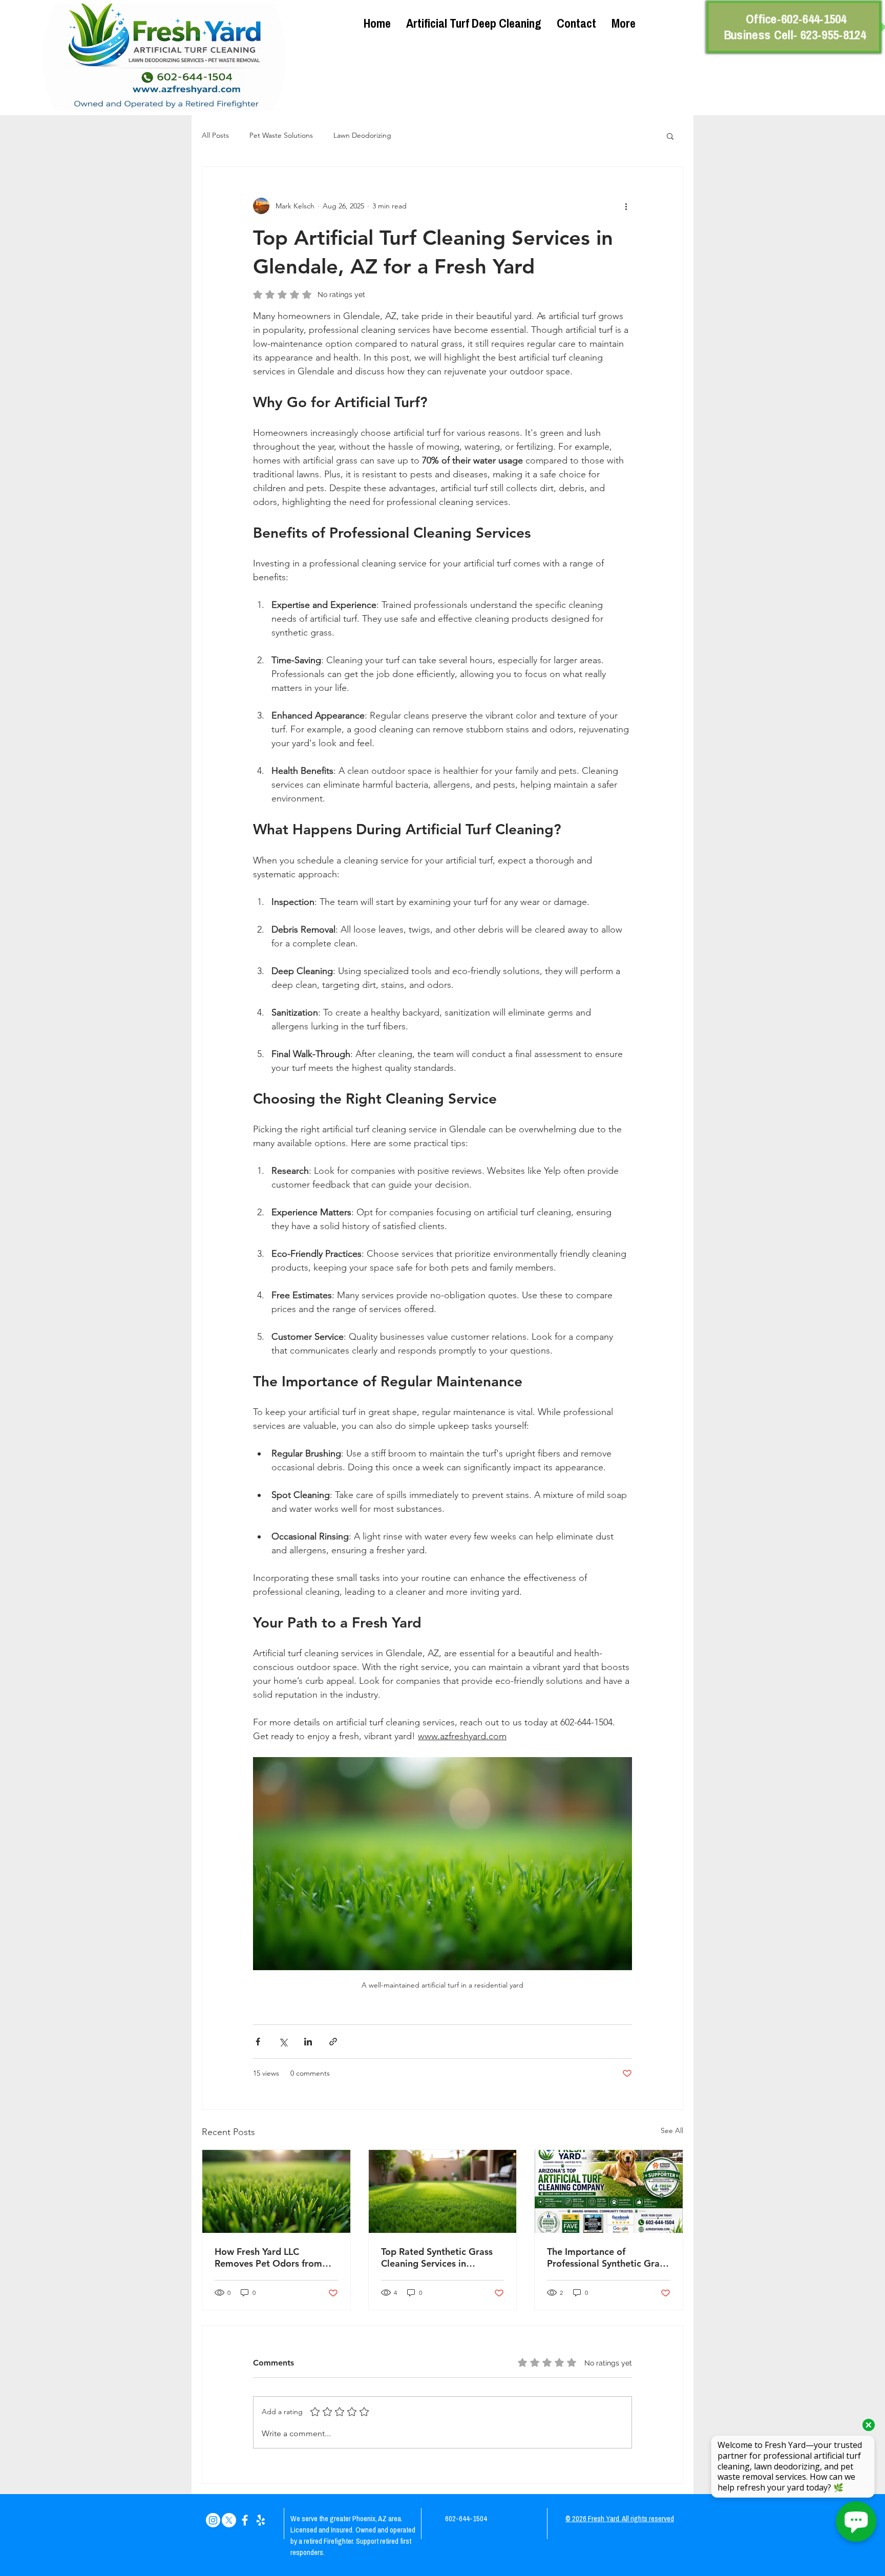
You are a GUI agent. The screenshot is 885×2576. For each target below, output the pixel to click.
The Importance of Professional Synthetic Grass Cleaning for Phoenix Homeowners (607, 2257)
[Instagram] (213, 2520)
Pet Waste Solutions (281, 135)
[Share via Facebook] (258, 2042)
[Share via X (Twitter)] (283, 2042)
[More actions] (626, 206)
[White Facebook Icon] (245, 2520)
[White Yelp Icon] (261, 2520)
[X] (229, 2520)
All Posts (215, 135)
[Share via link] (333, 2042)
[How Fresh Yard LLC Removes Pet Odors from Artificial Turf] (276, 2191)
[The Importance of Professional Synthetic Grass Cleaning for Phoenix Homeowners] (609, 2191)
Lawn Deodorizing (362, 135)
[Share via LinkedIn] (308, 2042)
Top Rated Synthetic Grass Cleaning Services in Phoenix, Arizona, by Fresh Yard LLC (438, 2257)
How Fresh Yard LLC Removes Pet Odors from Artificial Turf (268, 2257)
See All (672, 2130)
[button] (670, 136)
